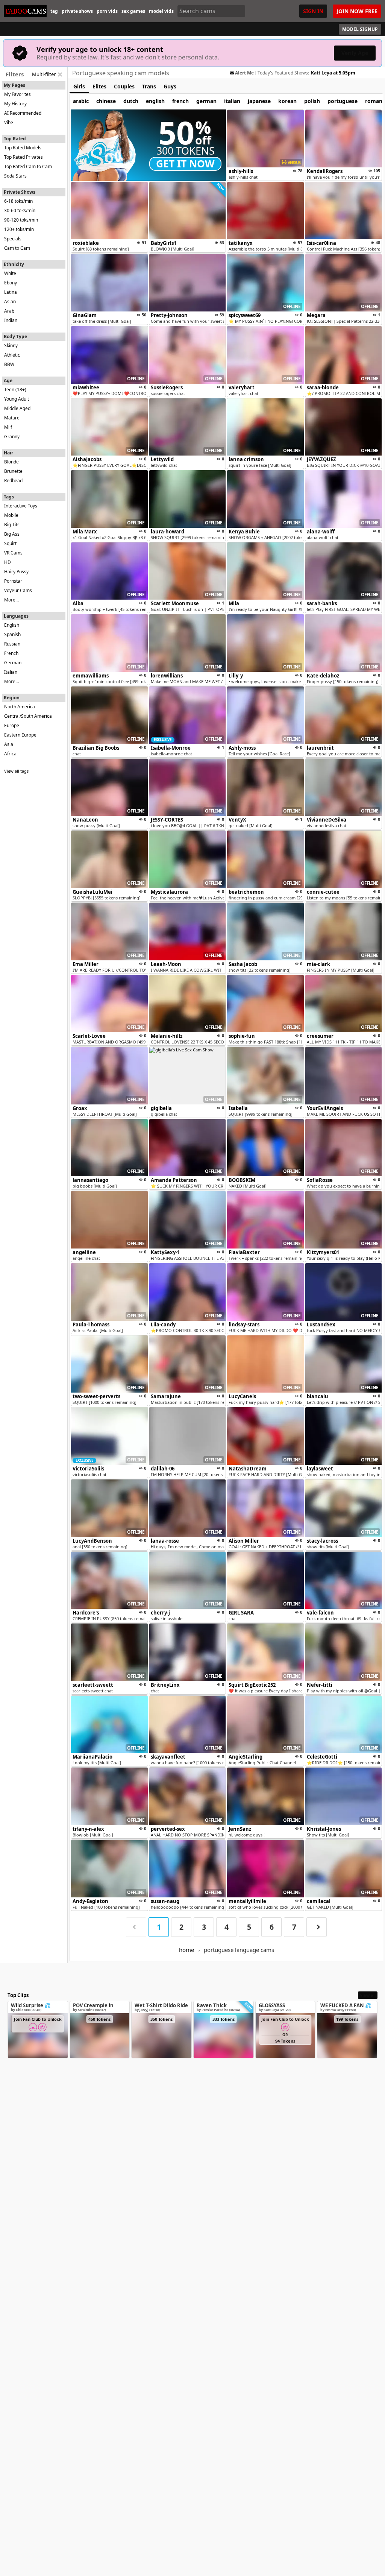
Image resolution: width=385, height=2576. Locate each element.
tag (54, 11)
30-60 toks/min (20, 210)
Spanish (12, 634)
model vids (161, 11)
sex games (133, 11)
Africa (10, 754)
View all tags (16, 771)
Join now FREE (357, 11)
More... (11, 600)
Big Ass (12, 534)
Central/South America (28, 716)
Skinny (11, 346)
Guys (170, 86)
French (11, 653)
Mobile (11, 515)
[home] (25, 11)
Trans (149, 86)
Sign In (313, 11)
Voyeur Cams (18, 590)
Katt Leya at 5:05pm (333, 73)
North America (20, 707)
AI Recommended (23, 113)
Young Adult (17, 399)
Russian (12, 644)
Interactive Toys (21, 506)
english (155, 101)
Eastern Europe (20, 735)
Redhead (13, 481)
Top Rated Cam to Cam (28, 166)
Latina (11, 292)
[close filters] (60, 74)
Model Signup (360, 29)
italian (232, 101)
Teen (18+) (15, 390)
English (12, 625)
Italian (11, 672)
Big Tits (12, 525)
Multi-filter (44, 74)
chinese (106, 101)
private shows (77, 11)
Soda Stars (15, 176)
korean (287, 101)
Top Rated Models (23, 148)
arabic (81, 101)
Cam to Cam (17, 248)
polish (312, 101)
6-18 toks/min (18, 201)
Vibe (9, 122)
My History (15, 104)
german (206, 101)
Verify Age (355, 53)
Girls (79, 86)
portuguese (343, 101)
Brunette (13, 471)
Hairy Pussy (16, 572)
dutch (131, 101)
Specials (13, 239)
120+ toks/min (19, 229)
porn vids (107, 11)
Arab (9, 311)
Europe (12, 725)
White (10, 273)
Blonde (11, 462)
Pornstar (13, 581)
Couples (124, 86)
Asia (9, 744)
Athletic (12, 355)
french (180, 101)
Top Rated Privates (23, 157)
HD (8, 562)
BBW (9, 364)
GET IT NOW (185, 164)
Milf (8, 427)
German (13, 663)
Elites (99, 86)
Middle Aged (17, 408)
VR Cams (13, 553)
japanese (259, 101)
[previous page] (136, 1927)
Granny (12, 437)
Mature (12, 418)
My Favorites (17, 94)
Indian (11, 320)
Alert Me (244, 73)
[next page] (317, 1927)
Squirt (10, 543)
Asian (10, 301)
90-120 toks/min (21, 220)
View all (368, 1995)
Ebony (11, 283)
